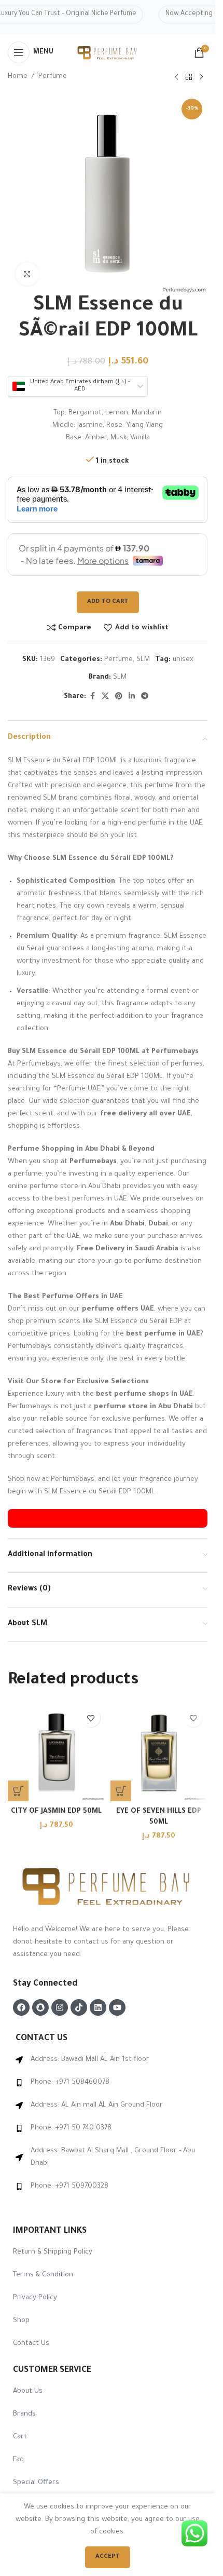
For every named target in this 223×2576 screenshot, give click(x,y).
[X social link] (105, 697)
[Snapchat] (40, 2007)
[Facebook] (21, 2007)
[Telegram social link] (145, 697)
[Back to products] (189, 77)
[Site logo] (108, 53)
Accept (108, 2557)
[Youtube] (117, 2007)
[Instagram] (60, 2007)
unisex (183, 660)
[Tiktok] (79, 2007)
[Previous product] (176, 77)
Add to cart (108, 602)
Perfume (53, 77)
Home (18, 77)
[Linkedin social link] (132, 697)
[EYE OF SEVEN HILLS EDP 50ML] (159, 1752)
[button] (18, 1791)
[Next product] (201, 77)
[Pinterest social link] (119, 697)
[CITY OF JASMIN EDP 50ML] (57, 1752)
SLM (143, 660)
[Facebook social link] (92, 697)
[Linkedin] (98, 2007)
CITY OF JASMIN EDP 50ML (56, 1811)
